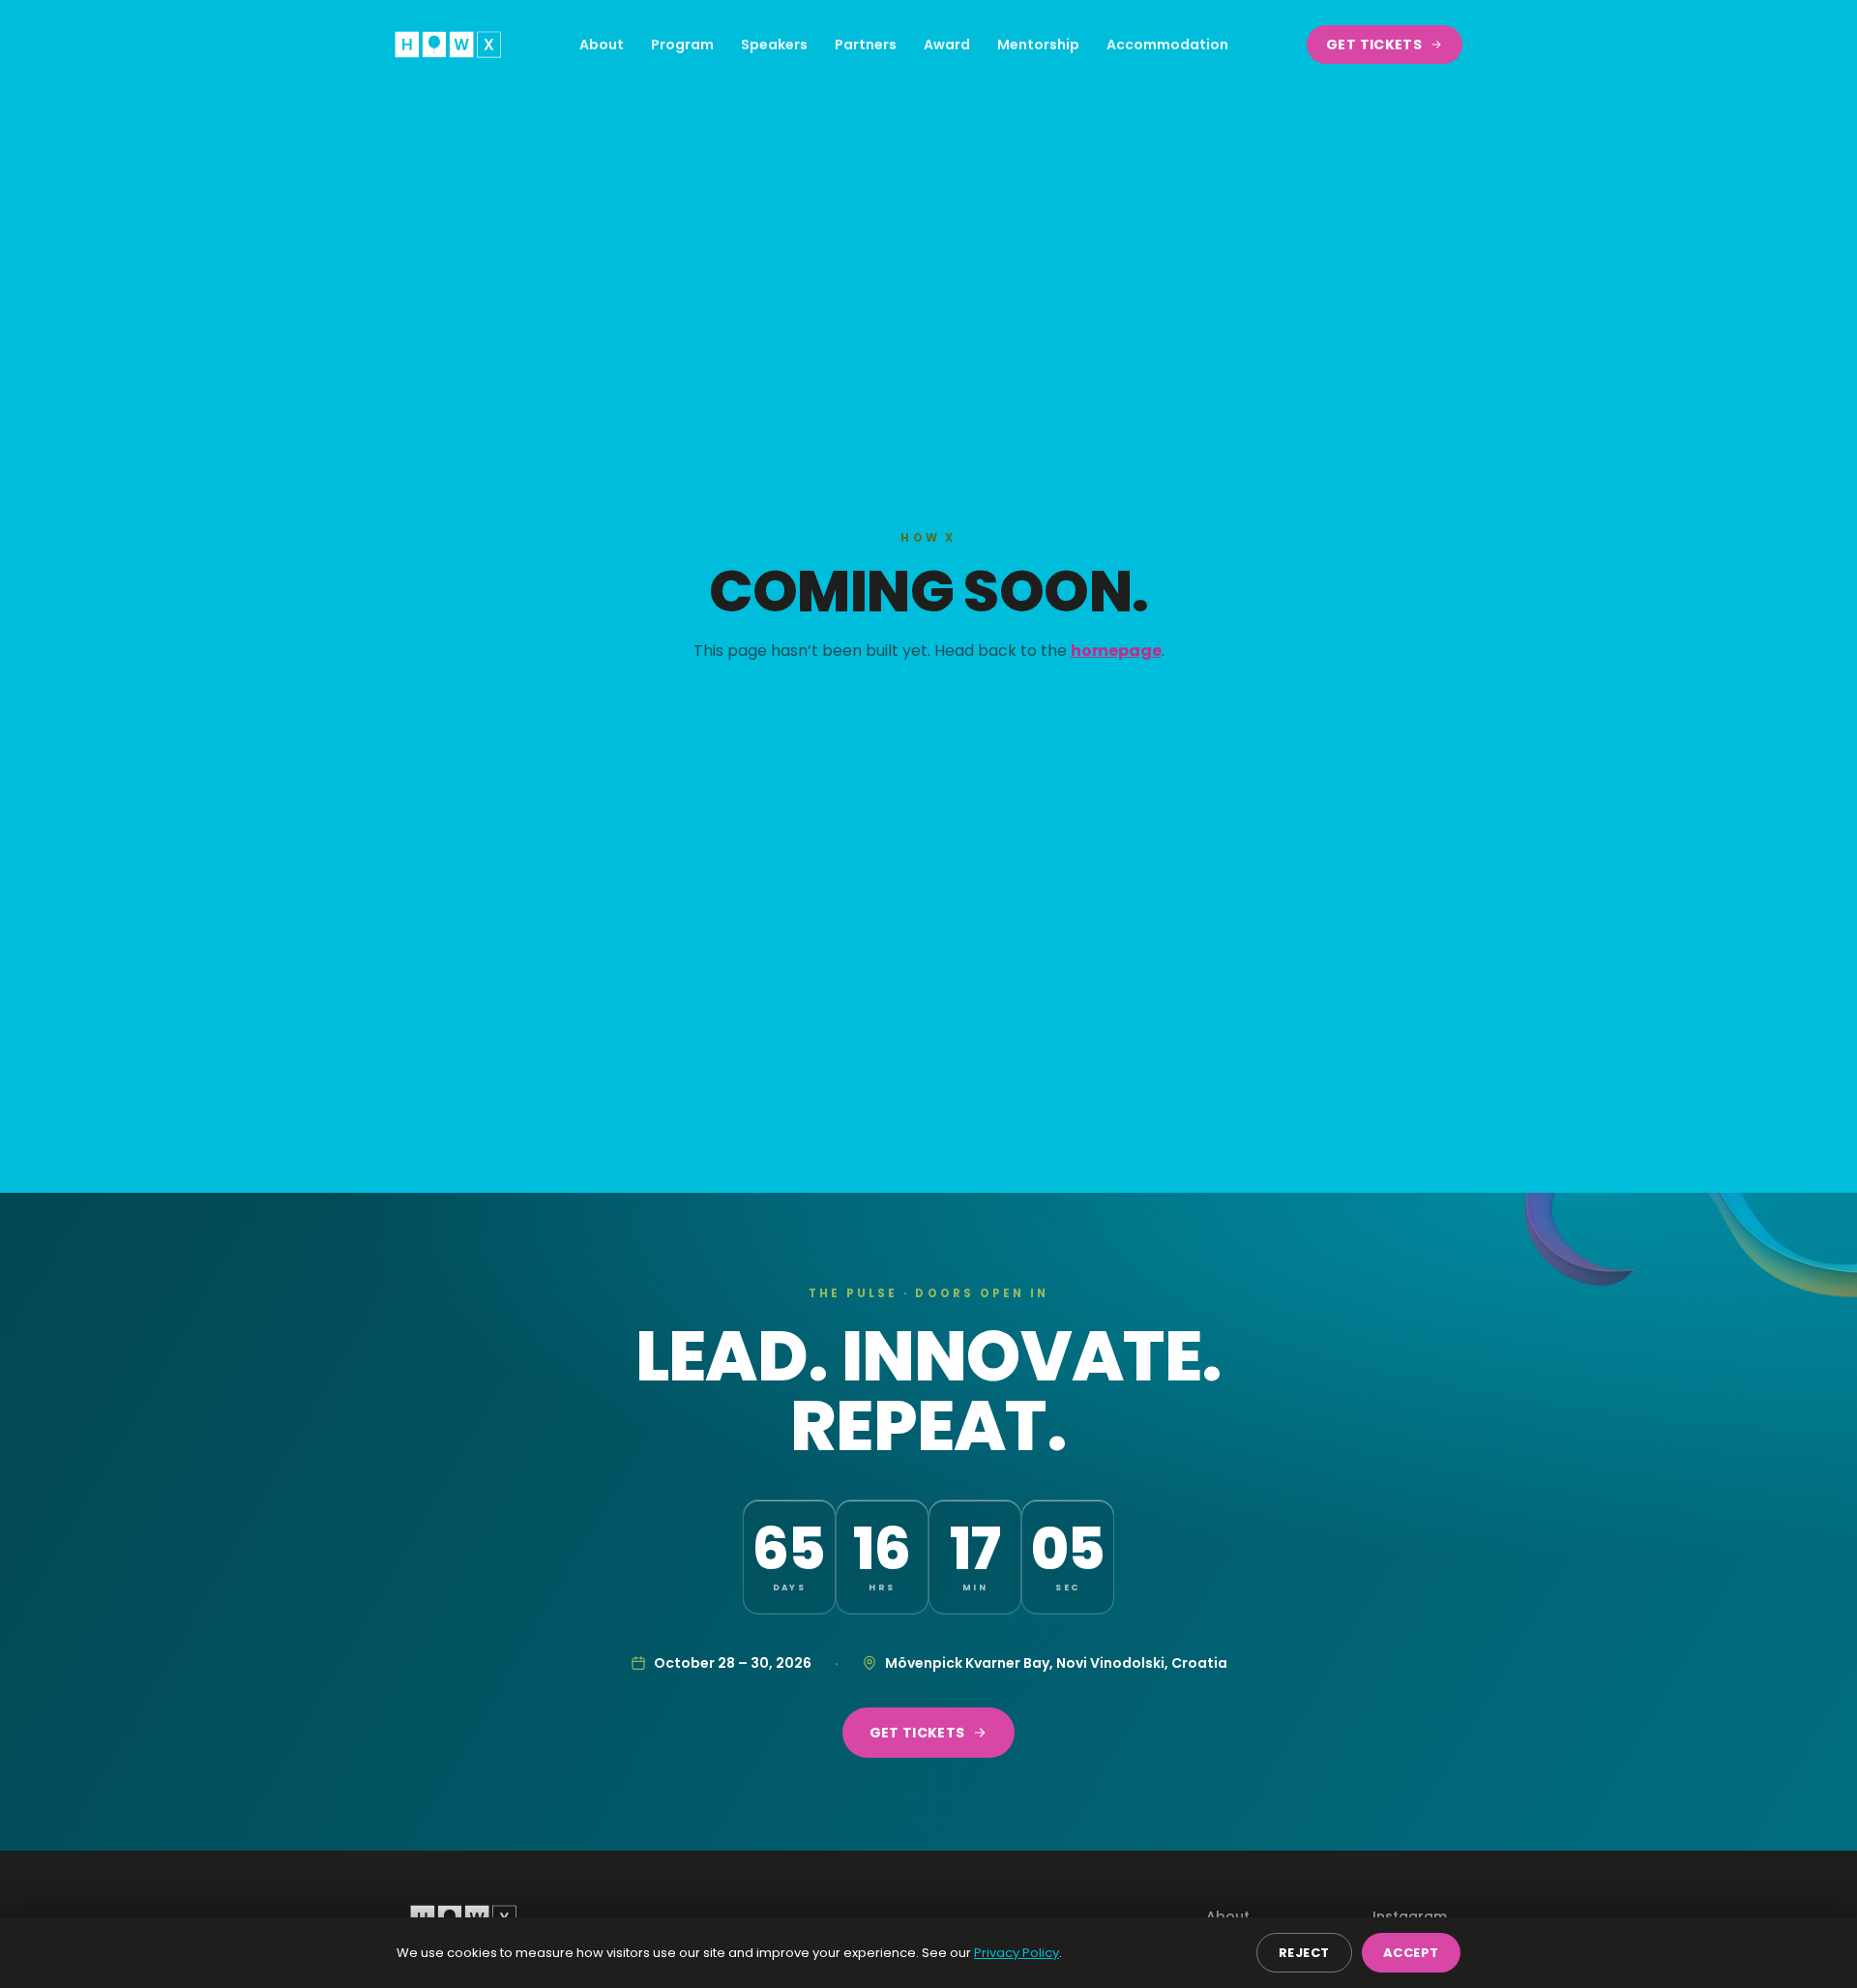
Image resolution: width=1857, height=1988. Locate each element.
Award (947, 45)
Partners (866, 45)
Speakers (774, 45)
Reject (1304, 1953)
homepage (1116, 651)
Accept (1411, 1953)
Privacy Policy (1017, 1953)
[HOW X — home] (448, 45)
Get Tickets (1374, 45)
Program (682, 45)
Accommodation (1167, 45)
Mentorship (1038, 45)
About (602, 45)
